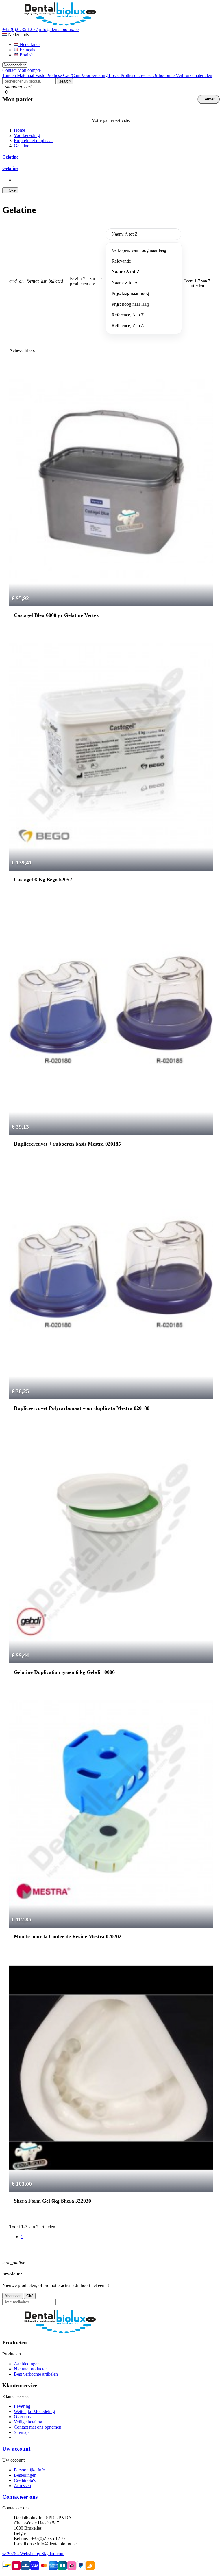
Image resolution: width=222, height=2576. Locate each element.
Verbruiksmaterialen (194, 75)
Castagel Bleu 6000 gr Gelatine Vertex (56, 615)
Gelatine (10, 157)
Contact (9, 70)
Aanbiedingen (27, 2364)
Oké (10, 190)
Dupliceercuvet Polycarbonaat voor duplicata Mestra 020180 (82, 1408)
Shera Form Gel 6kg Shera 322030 (52, 2201)
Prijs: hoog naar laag (130, 304)
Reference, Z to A (128, 326)
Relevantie (121, 261)
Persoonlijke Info (29, 2470)
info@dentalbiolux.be (59, 29)
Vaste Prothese (49, 75)
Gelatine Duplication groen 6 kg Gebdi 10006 (64, 1672)
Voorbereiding (95, 75)
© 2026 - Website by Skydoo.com (33, 2554)
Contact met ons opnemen (38, 2427)
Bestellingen (25, 2475)
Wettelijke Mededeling (34, 2411)
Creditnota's (25, 2480)
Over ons (22, 2417)
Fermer (209, 99)
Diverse (145, 75)
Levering (22, 2406)
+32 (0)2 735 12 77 (20, 29)
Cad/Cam (72, 75)
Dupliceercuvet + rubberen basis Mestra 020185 (67, 1144)
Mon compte (29, 70)
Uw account (16, 2449)
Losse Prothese (123, 75)
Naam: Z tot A (125, 283)
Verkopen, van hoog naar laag (139, 250)
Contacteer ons (20, 2497)
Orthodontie (164, 75)
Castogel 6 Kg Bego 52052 (43, 880)
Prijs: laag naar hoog (130, 293)
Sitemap (21, 2432)
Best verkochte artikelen (36, 2374)
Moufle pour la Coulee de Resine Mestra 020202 (68, 1936)
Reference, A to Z (128, 315)
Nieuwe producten (31, 2369)
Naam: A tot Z (126, 272)
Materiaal (26, 75)
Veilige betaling (28, 2422)
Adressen (22, 2486)
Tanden (10, 75)
